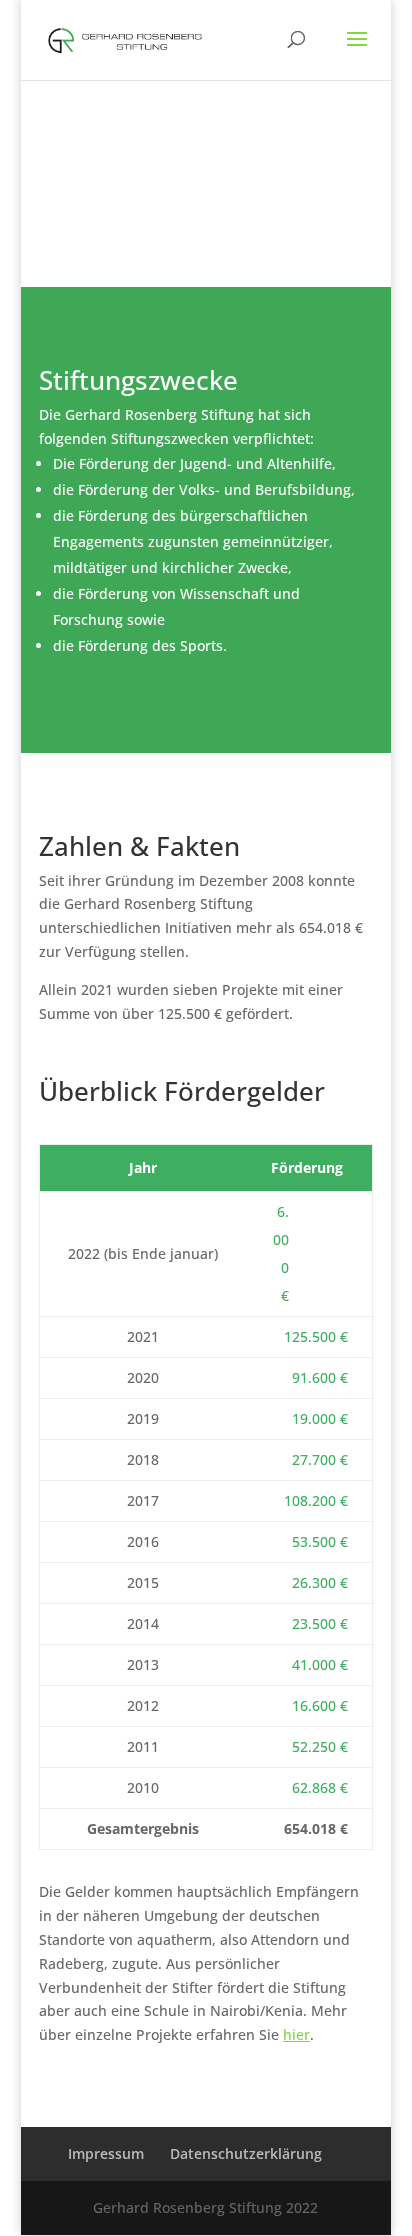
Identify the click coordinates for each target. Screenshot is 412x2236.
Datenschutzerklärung (246, 2153)
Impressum (106, 2153)
